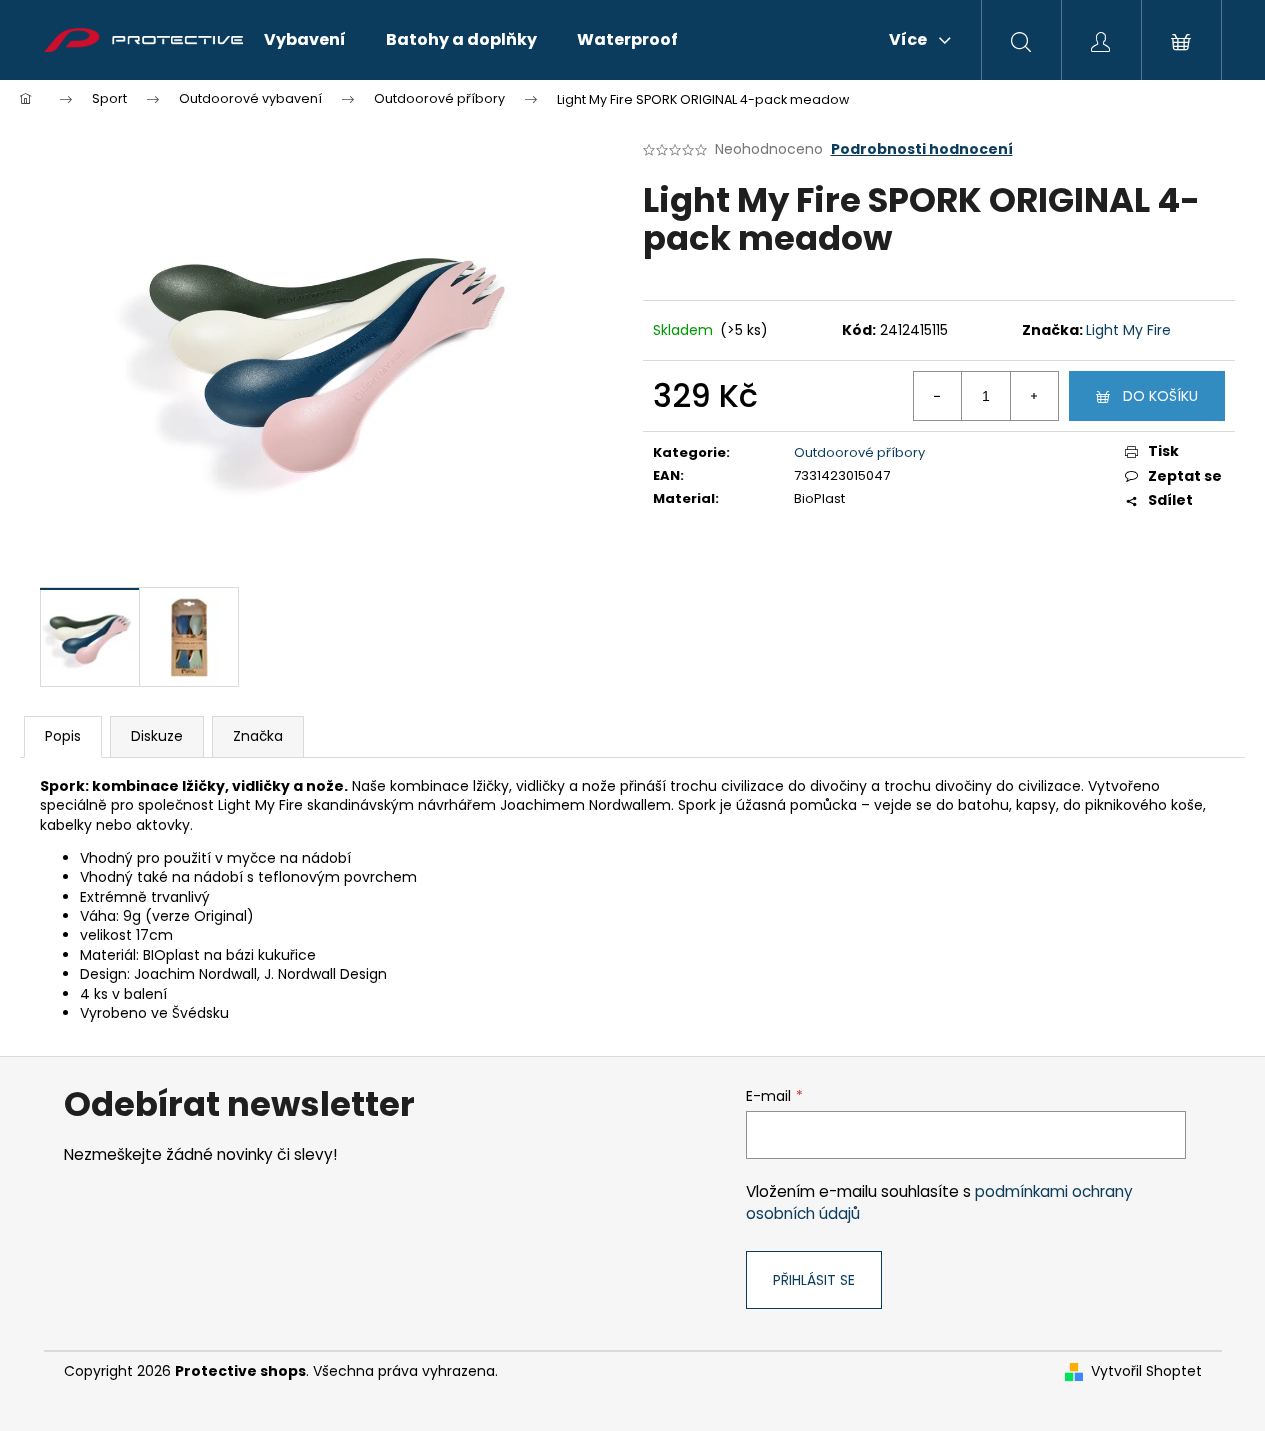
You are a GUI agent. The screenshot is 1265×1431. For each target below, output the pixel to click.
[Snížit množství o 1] (938, 396)
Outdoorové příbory (859, 452)
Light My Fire (1128, 330)
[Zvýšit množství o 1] (1034, 396)
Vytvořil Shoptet (1146, 1371)
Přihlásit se (814, 1280)
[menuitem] (305, 40)
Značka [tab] (258, 736)
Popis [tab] (63, 736)
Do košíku (1160, 396)
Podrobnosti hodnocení (922, 149)
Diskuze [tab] (157, 736)
